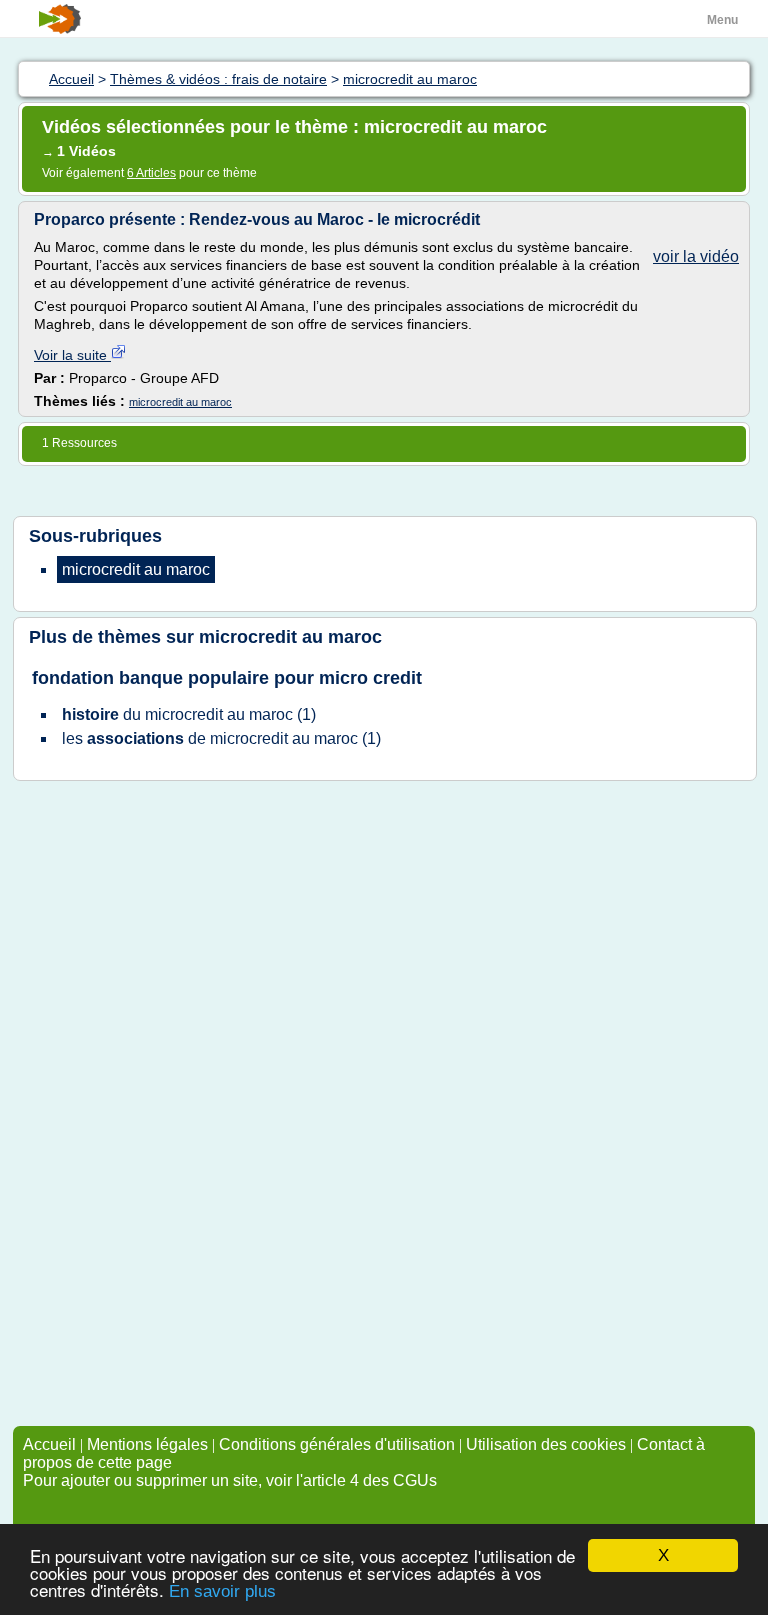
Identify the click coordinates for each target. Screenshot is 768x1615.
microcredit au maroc (180, 402)
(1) (189, 714)
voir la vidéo (696, 256)
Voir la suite (72, 355)
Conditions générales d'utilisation (337, 1444)
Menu (722, 20)
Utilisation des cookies (546, 1444)
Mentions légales (147, 1444)
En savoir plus (222, 1591)
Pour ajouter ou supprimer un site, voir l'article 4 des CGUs (230, 1480)
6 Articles (151, 173)
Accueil (49, 1444)
